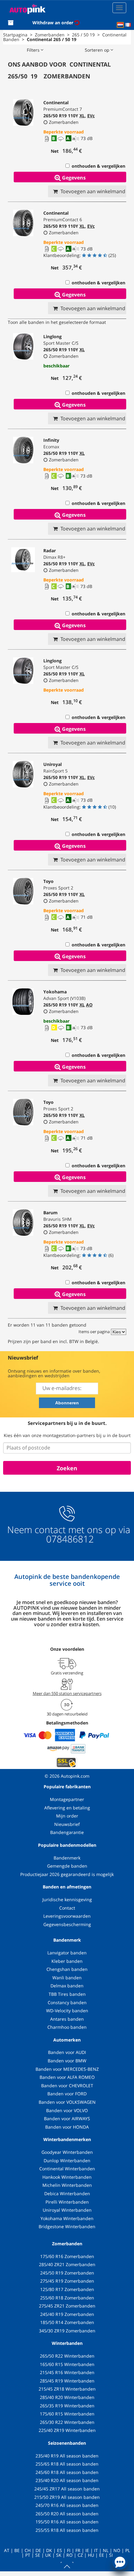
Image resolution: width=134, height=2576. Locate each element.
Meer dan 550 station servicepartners (67, 1693)
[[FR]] (128, 25)
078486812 (69, 1539)
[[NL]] (120, 25)
